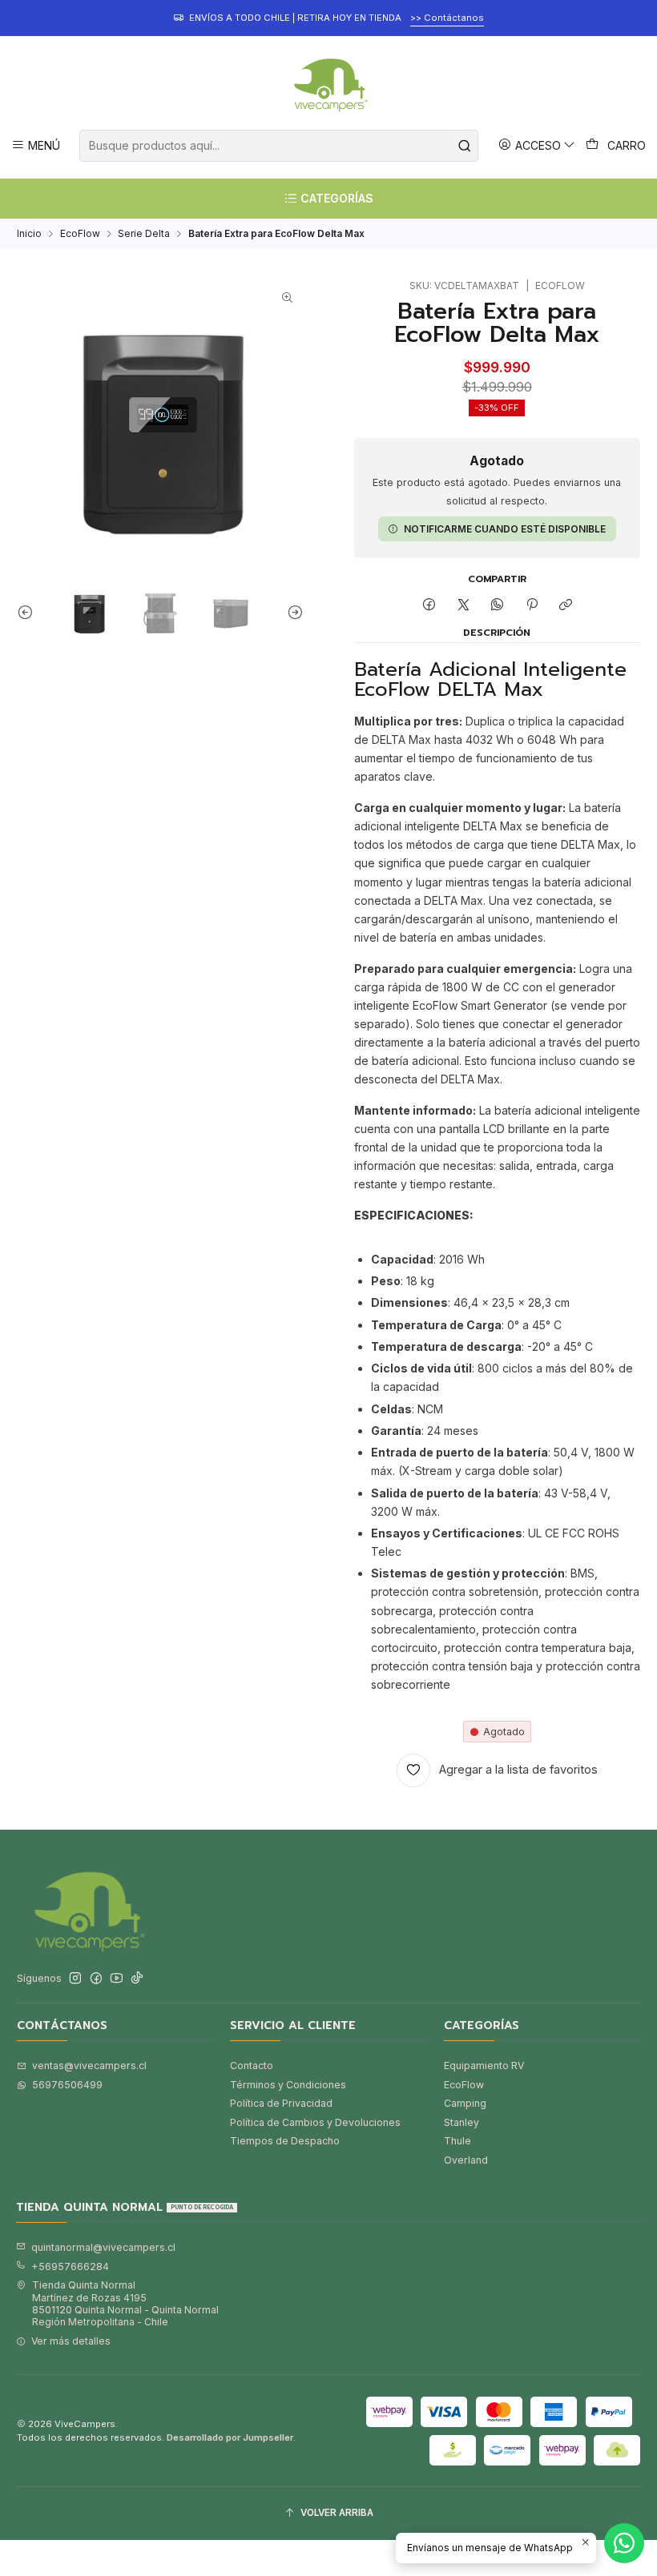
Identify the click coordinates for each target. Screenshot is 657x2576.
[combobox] (278, 146)
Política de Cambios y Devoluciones (315, 2122)
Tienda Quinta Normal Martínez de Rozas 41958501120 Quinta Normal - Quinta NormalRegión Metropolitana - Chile (125, 2303)
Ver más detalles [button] (71, 2341)
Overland (466, 2160)
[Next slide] (292, 612)
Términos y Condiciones (288, 2085)
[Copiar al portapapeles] (565, 606)
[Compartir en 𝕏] (463, 606)
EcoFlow (80, 234)
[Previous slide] (29, 612)
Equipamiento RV (484, 2066)
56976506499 (67, 2085)
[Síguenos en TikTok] (137, 1979)
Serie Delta (144, 234)
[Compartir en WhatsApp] (498, 606)
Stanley (462, 2122)
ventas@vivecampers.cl (89, 2066)
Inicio (29, 234)
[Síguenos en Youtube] (117, 1979)
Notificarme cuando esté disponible (505, 529)
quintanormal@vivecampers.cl (103, 2247)
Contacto (252, 2066)
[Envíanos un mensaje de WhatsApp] (624, 2543)
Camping (465, 2103)
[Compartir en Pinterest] (532, 606)
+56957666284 (70, 2267)
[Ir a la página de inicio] (328, 85)
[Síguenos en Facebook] (96, 1979)
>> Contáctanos (447, 18)
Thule (457, 2141)
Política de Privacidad (281, 2103)
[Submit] (465, 146)
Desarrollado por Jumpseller (230, 2437)
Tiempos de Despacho (285, 2141)
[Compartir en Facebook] (429, 606)
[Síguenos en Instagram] (75, 1979)
